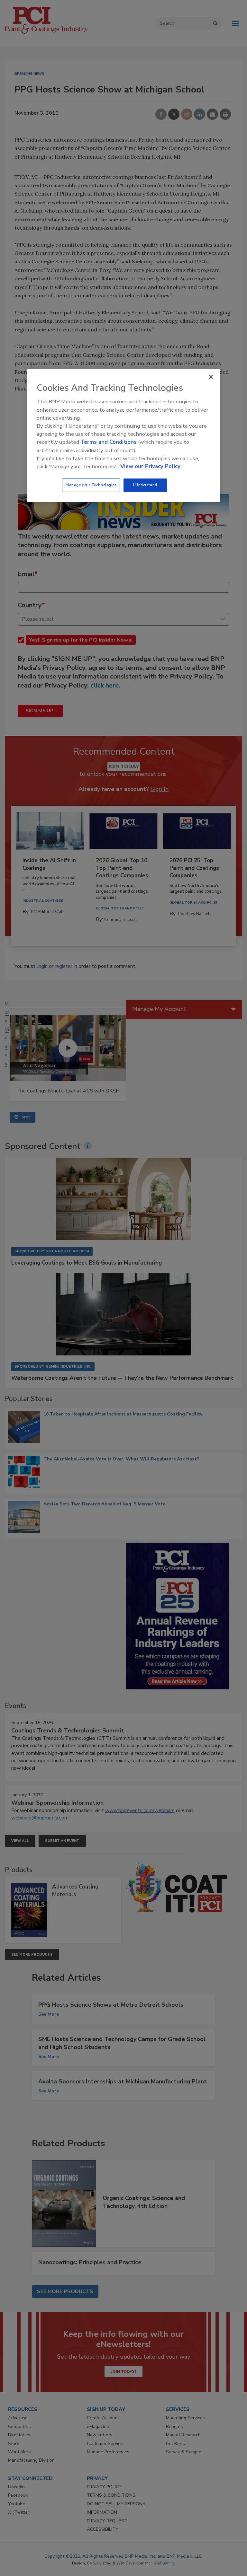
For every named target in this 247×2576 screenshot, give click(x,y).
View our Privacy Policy (150, 466)
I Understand (145, 485)
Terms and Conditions (109, 442)
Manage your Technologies (91, 485)
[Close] (211, 377)
